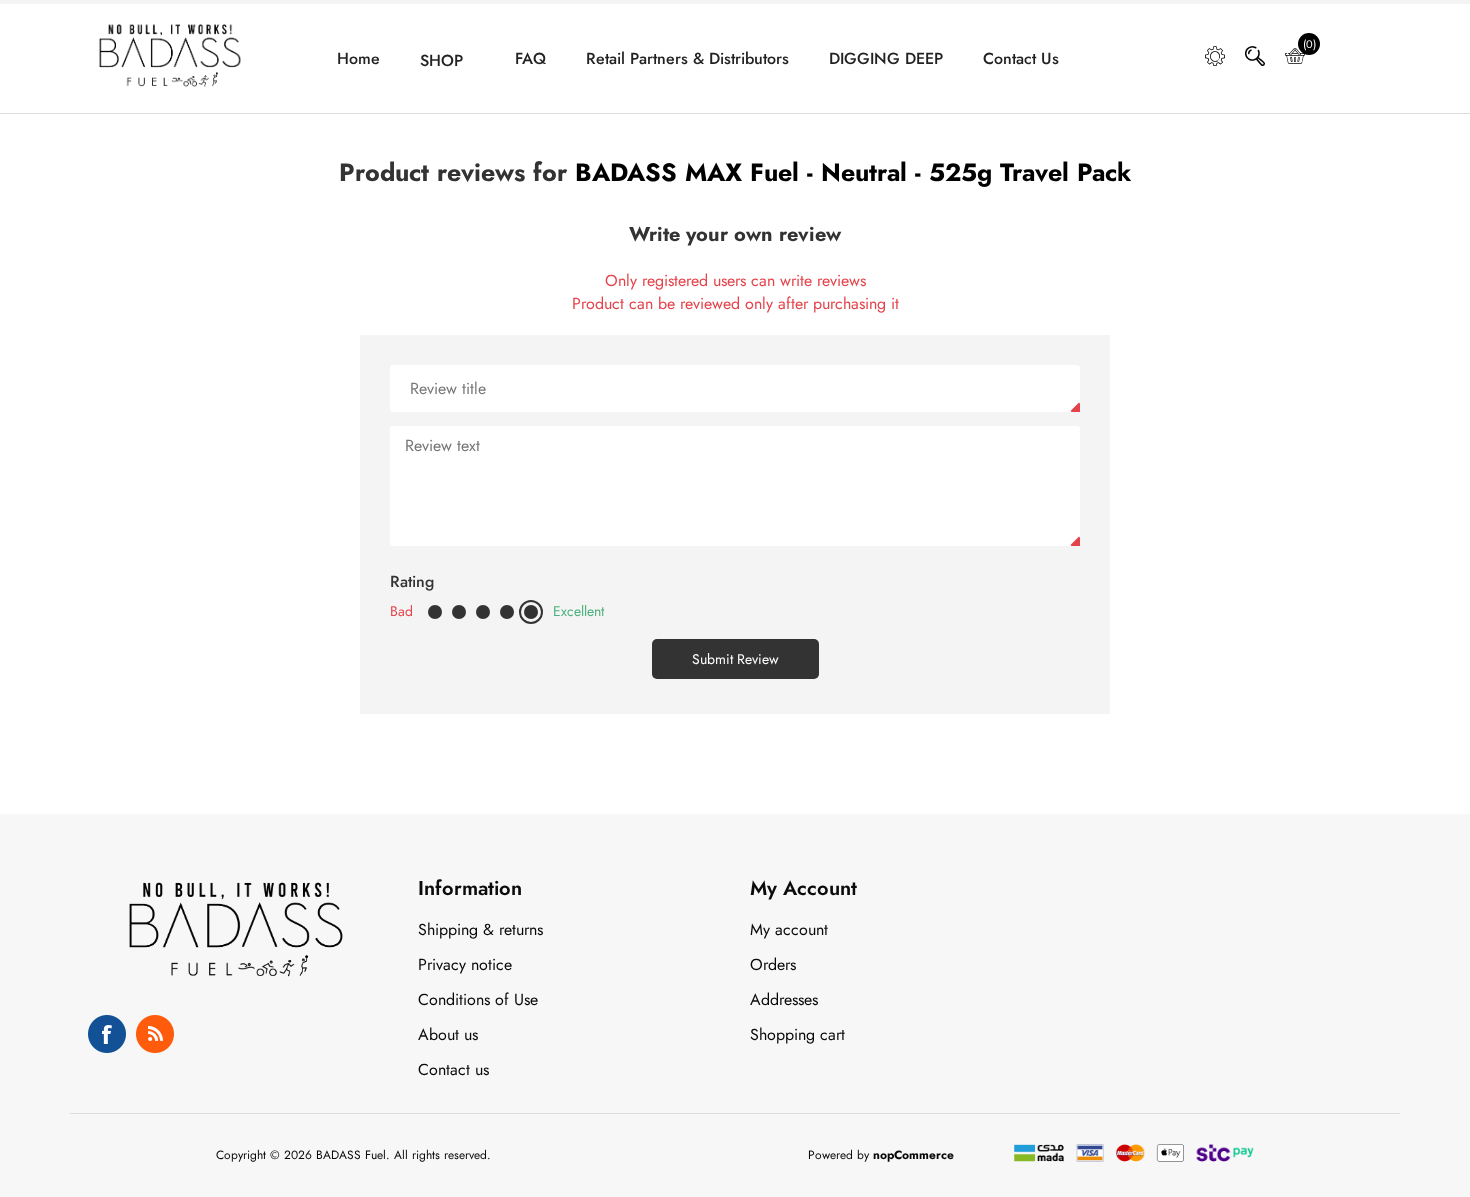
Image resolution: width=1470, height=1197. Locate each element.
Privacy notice (465, 964)
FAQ (530, 59)
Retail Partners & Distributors (687, 59)
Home (358, 59)
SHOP (441, 61)
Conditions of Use (478, 999)
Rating (412, 581)
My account (789, 929)
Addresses (784, 999)
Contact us (1021, 59)
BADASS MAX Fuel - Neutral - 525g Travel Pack (853, 172)
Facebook (107, 1034)
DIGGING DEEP (886, 59)
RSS (155, 1034)
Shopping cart (797, 1034)
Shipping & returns (480, 929)
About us (448, 1034)
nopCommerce (913, 1155)
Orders (773, 964)
